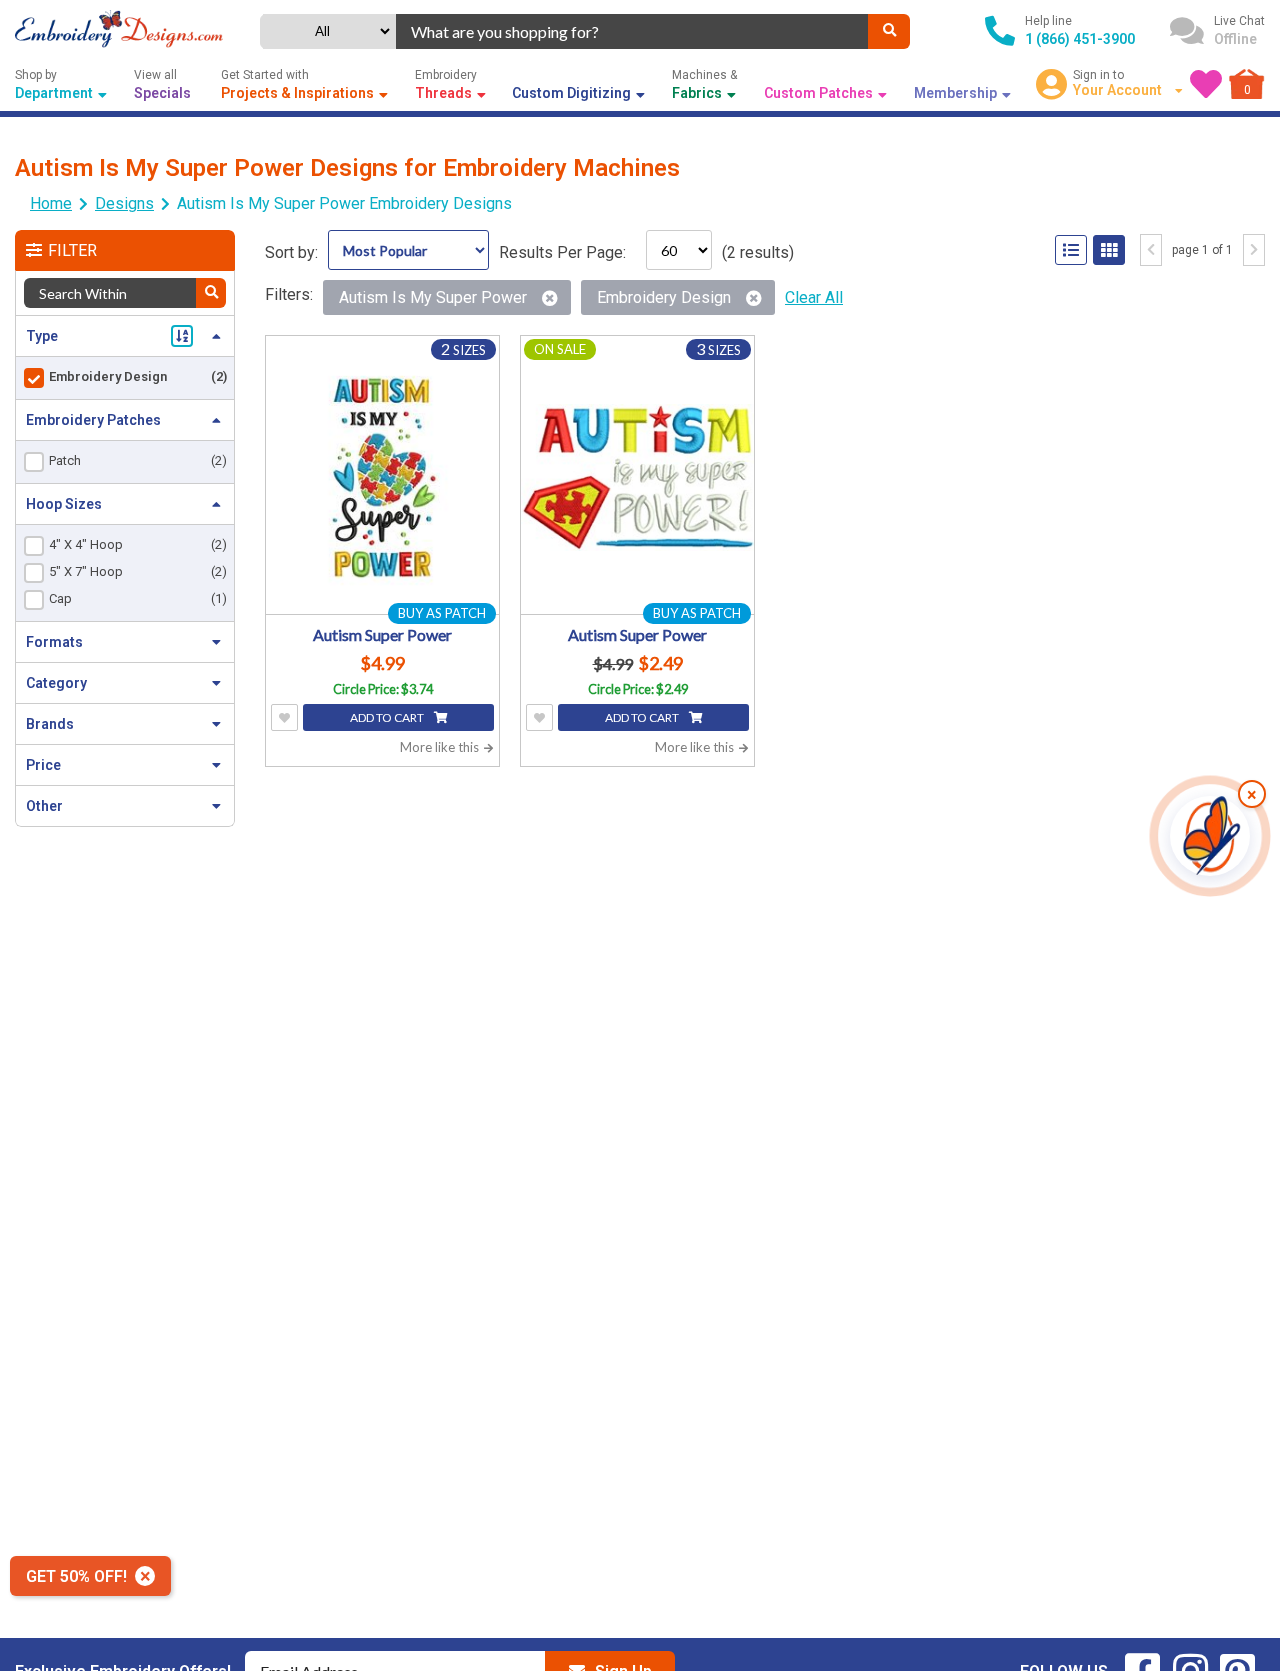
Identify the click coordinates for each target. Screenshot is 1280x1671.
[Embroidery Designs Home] (119, 31)
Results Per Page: (562, 252)
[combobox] (632, 31)
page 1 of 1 (1202, 250)
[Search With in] (211, 293)
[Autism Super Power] (382, 477)
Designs (124, 203)
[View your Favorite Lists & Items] (1206, 84)
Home (51, 203)
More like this (441, 747)
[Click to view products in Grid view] (1109, 250)
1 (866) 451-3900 (1080, 39)
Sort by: (291, 252)
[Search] (889, 31)
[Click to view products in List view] (1071, 250)
